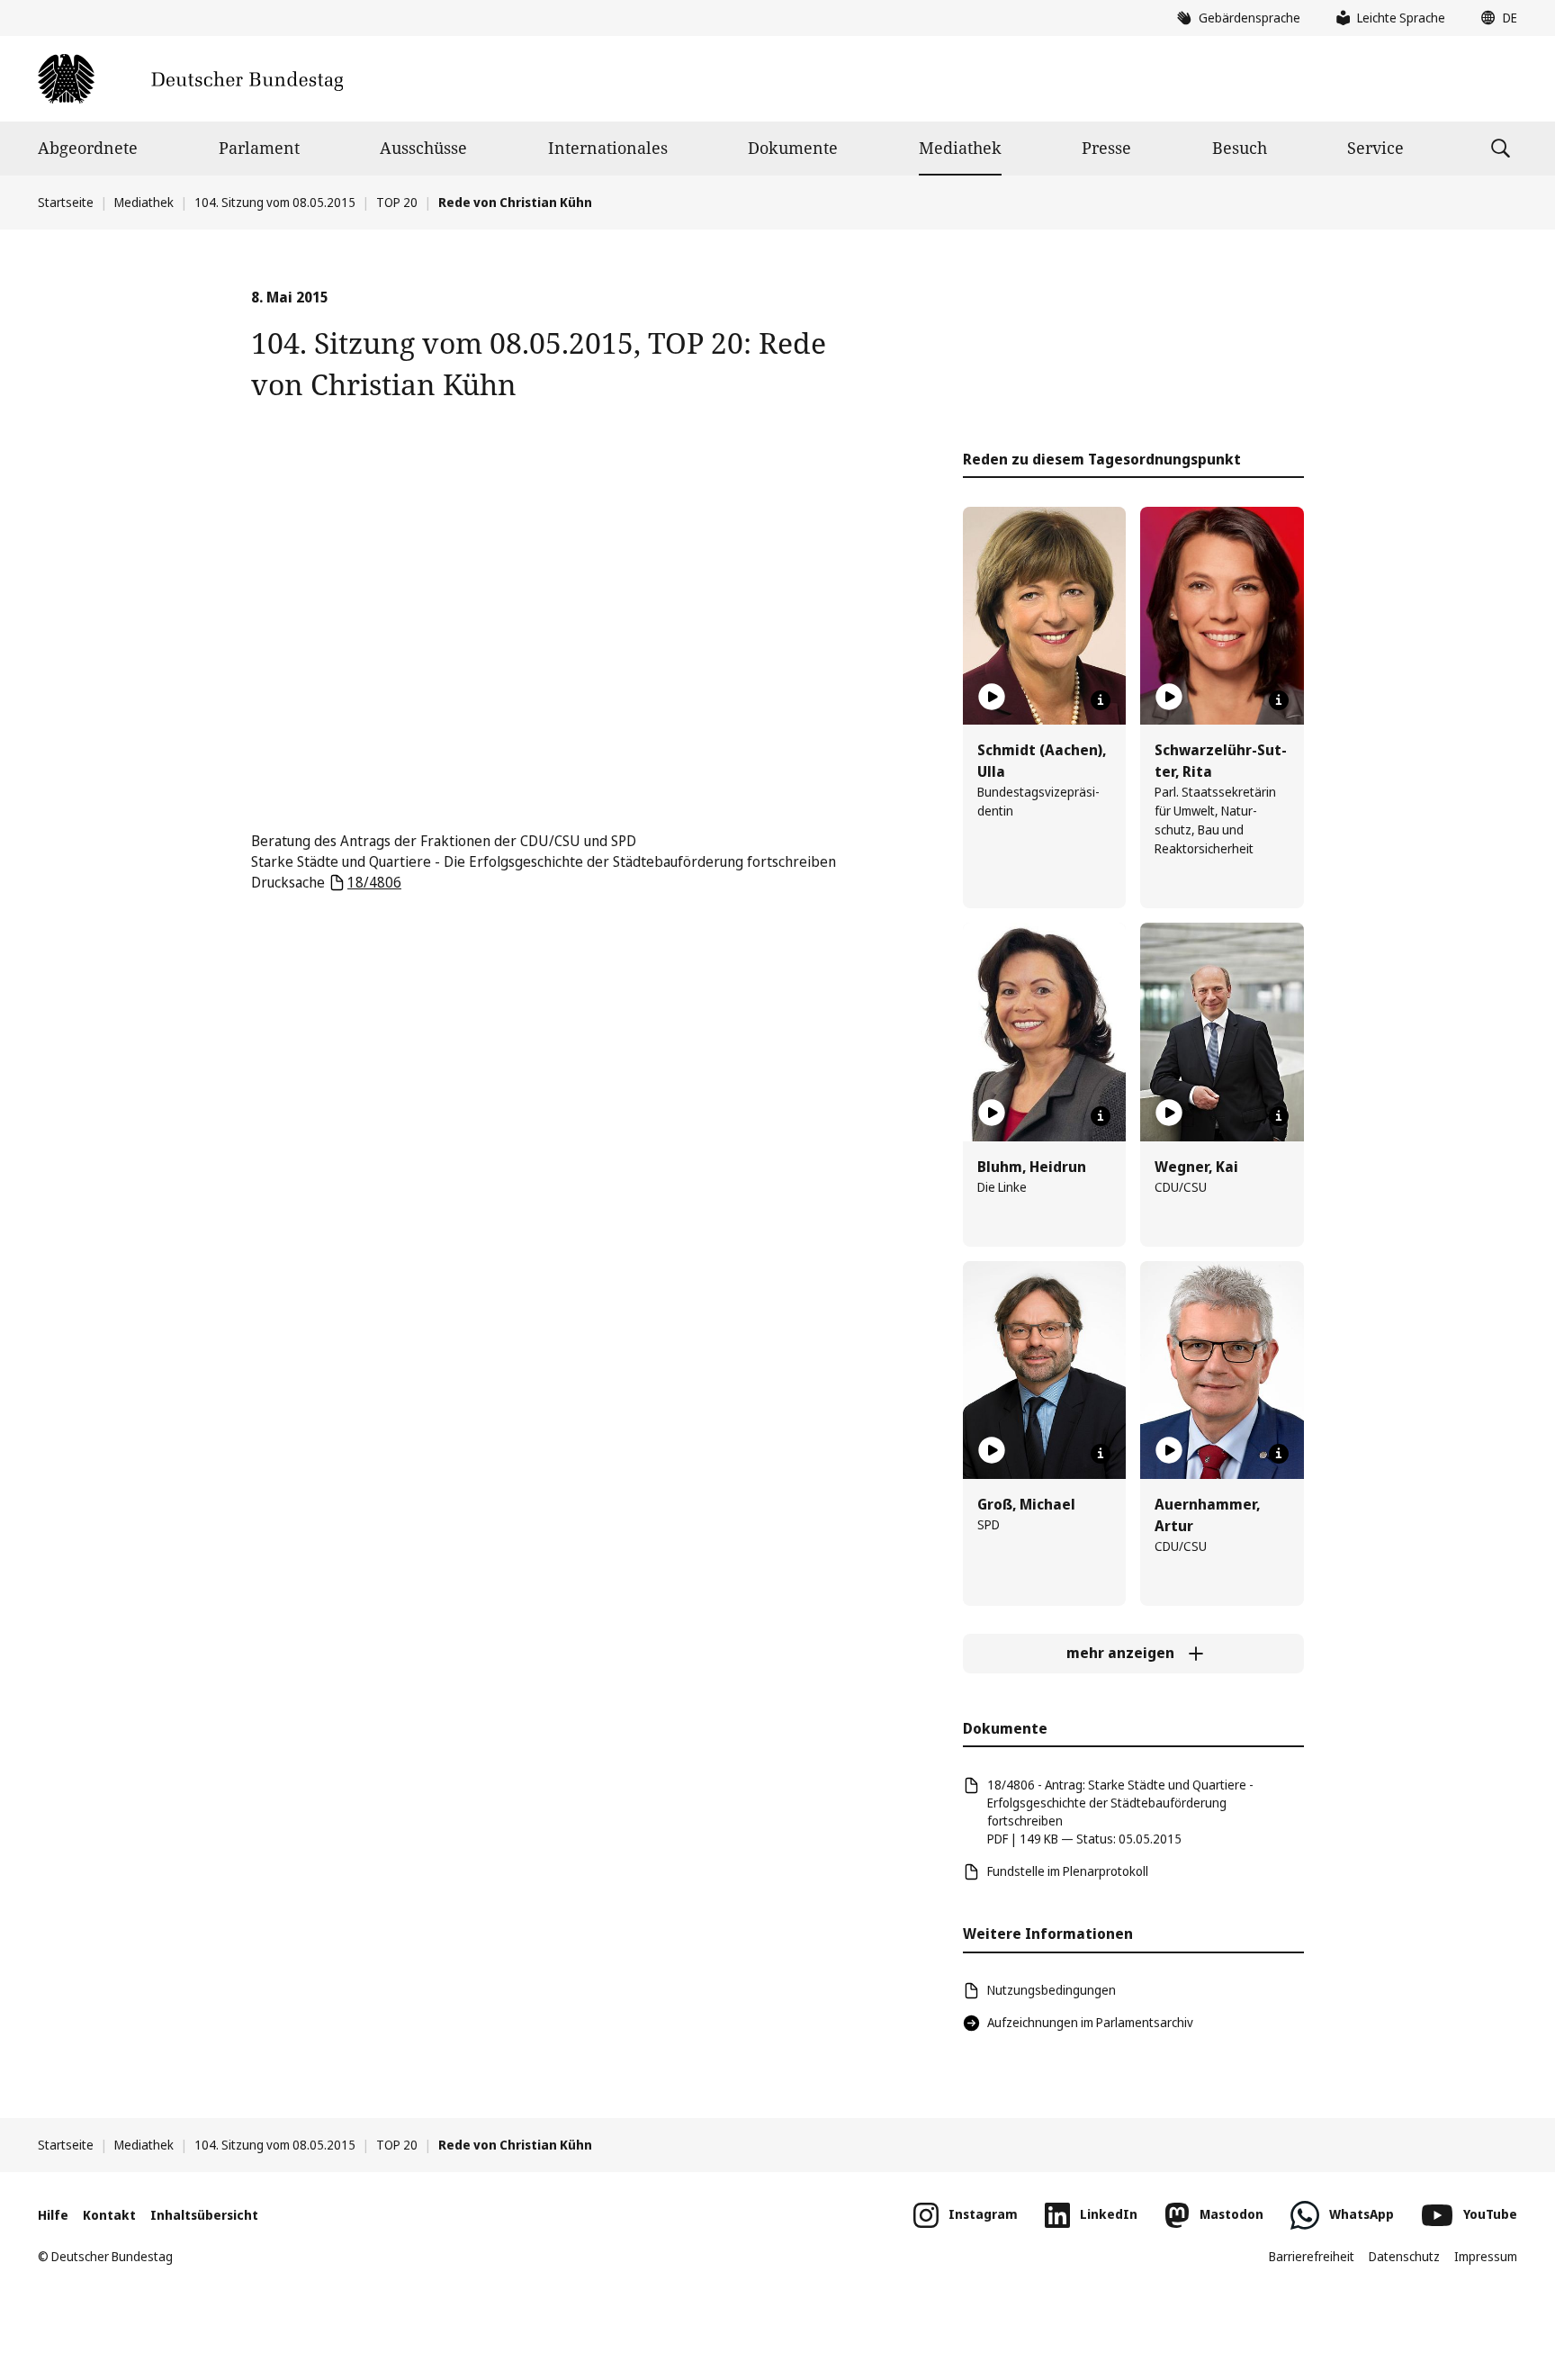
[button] (1495, 18)
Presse (1106, 148)
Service (1375, 148)
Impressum (1486, 2256)
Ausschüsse (423, 148)
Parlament (259, 148)
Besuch (1240, 148)
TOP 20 (397, 202)
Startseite (66, 202)
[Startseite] (190, 79)
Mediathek (960, 148)
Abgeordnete (88, 148)
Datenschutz (1404, 2256)
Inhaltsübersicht (204, 2215)
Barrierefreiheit (1312, 2256)
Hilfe (53, 2215)
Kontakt (109, 2215)
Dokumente (793, 148)
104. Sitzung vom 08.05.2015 (275, 202)
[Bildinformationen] (1101, 700)
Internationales (608, 148)
